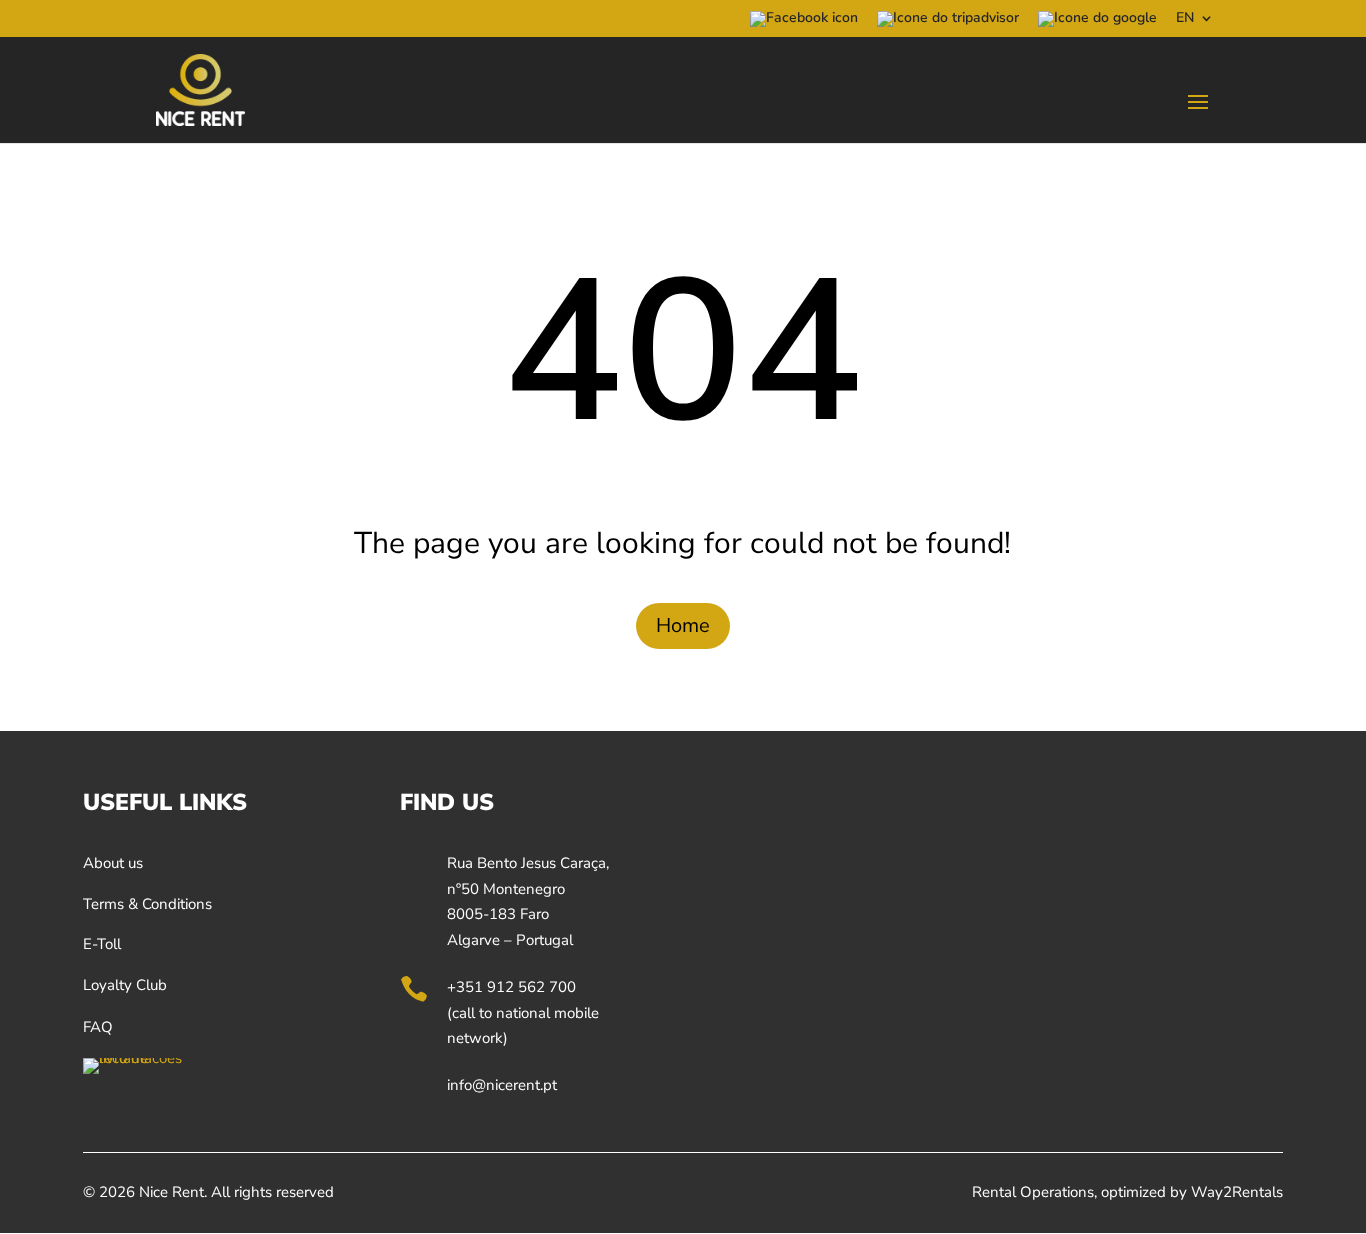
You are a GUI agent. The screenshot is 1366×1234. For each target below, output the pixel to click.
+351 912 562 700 (511, 987)
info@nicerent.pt (502, 1085)
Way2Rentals (1237, 1192)
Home (683, 625)
